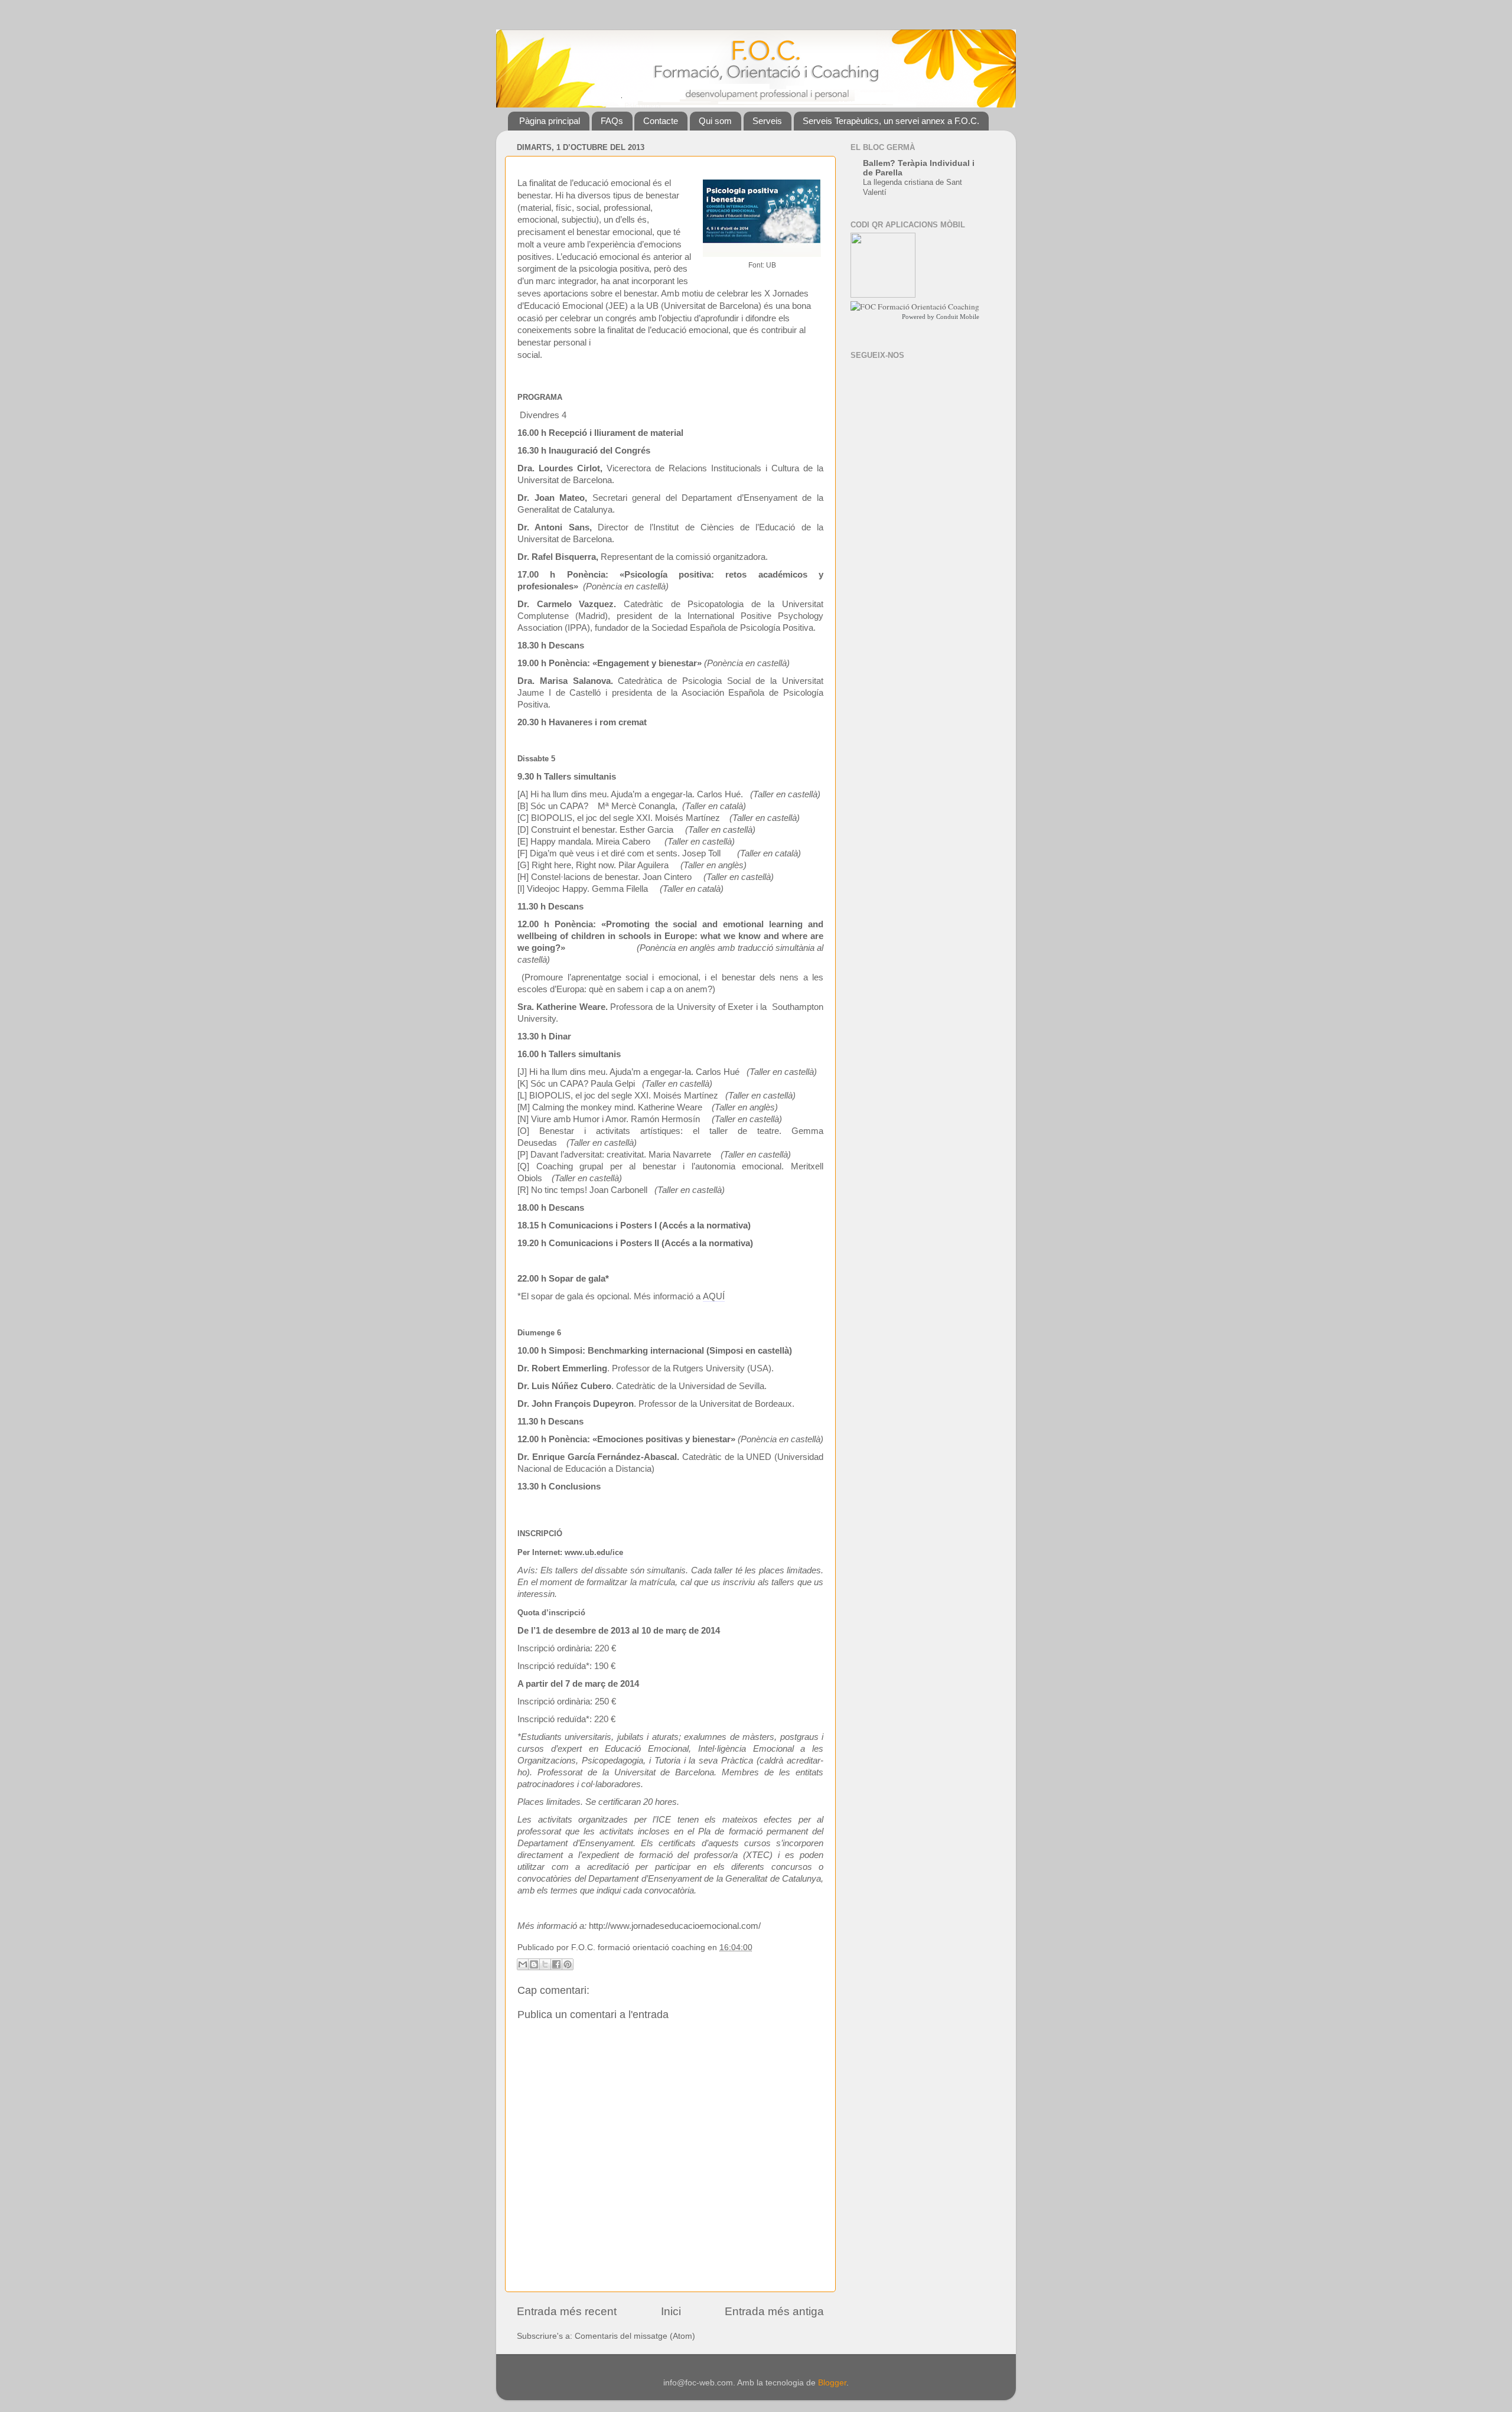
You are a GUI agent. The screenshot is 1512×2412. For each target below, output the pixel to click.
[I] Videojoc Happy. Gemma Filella (583, 889)
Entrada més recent (567, 2311)
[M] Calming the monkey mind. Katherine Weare (610, 1107)
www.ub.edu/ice (594, 1552)
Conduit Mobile (958, 317)
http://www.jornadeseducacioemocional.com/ (675, 1926)
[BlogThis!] (534, 1964)
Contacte (661, 121)
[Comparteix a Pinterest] (568, 1964)
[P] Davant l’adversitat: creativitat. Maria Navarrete (614, 1155)
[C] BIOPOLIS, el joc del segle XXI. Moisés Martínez (619, 818)
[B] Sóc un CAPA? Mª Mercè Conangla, (599, 806)
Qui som (715, 121)
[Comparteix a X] (545, 1964)
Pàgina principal (550, 121)
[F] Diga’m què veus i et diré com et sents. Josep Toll (619, 853)
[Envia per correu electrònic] (523, 1964)
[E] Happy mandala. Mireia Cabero (584, 842)
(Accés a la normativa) (705, 1225)
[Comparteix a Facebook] (556, 1964)
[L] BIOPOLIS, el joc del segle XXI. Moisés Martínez (618, 1096)
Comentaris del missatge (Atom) (635, 2336)
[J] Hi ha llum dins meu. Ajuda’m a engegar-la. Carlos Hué (628, 1072)
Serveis (767, 121)
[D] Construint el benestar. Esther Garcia (595, 830)
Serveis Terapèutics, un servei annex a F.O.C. (891, 121)
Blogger (832, 2383)
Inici (671, 2311)
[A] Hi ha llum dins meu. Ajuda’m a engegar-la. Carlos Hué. (630, 794)
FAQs (612, 121)
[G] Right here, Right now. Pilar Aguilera (593, 865)
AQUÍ (714, 1296)
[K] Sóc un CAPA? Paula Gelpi (576, 1084)
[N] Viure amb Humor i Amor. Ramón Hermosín (609, 1119)
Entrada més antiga (774, 2311)
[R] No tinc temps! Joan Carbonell (582, 1190)
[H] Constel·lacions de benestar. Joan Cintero (605, 877)
